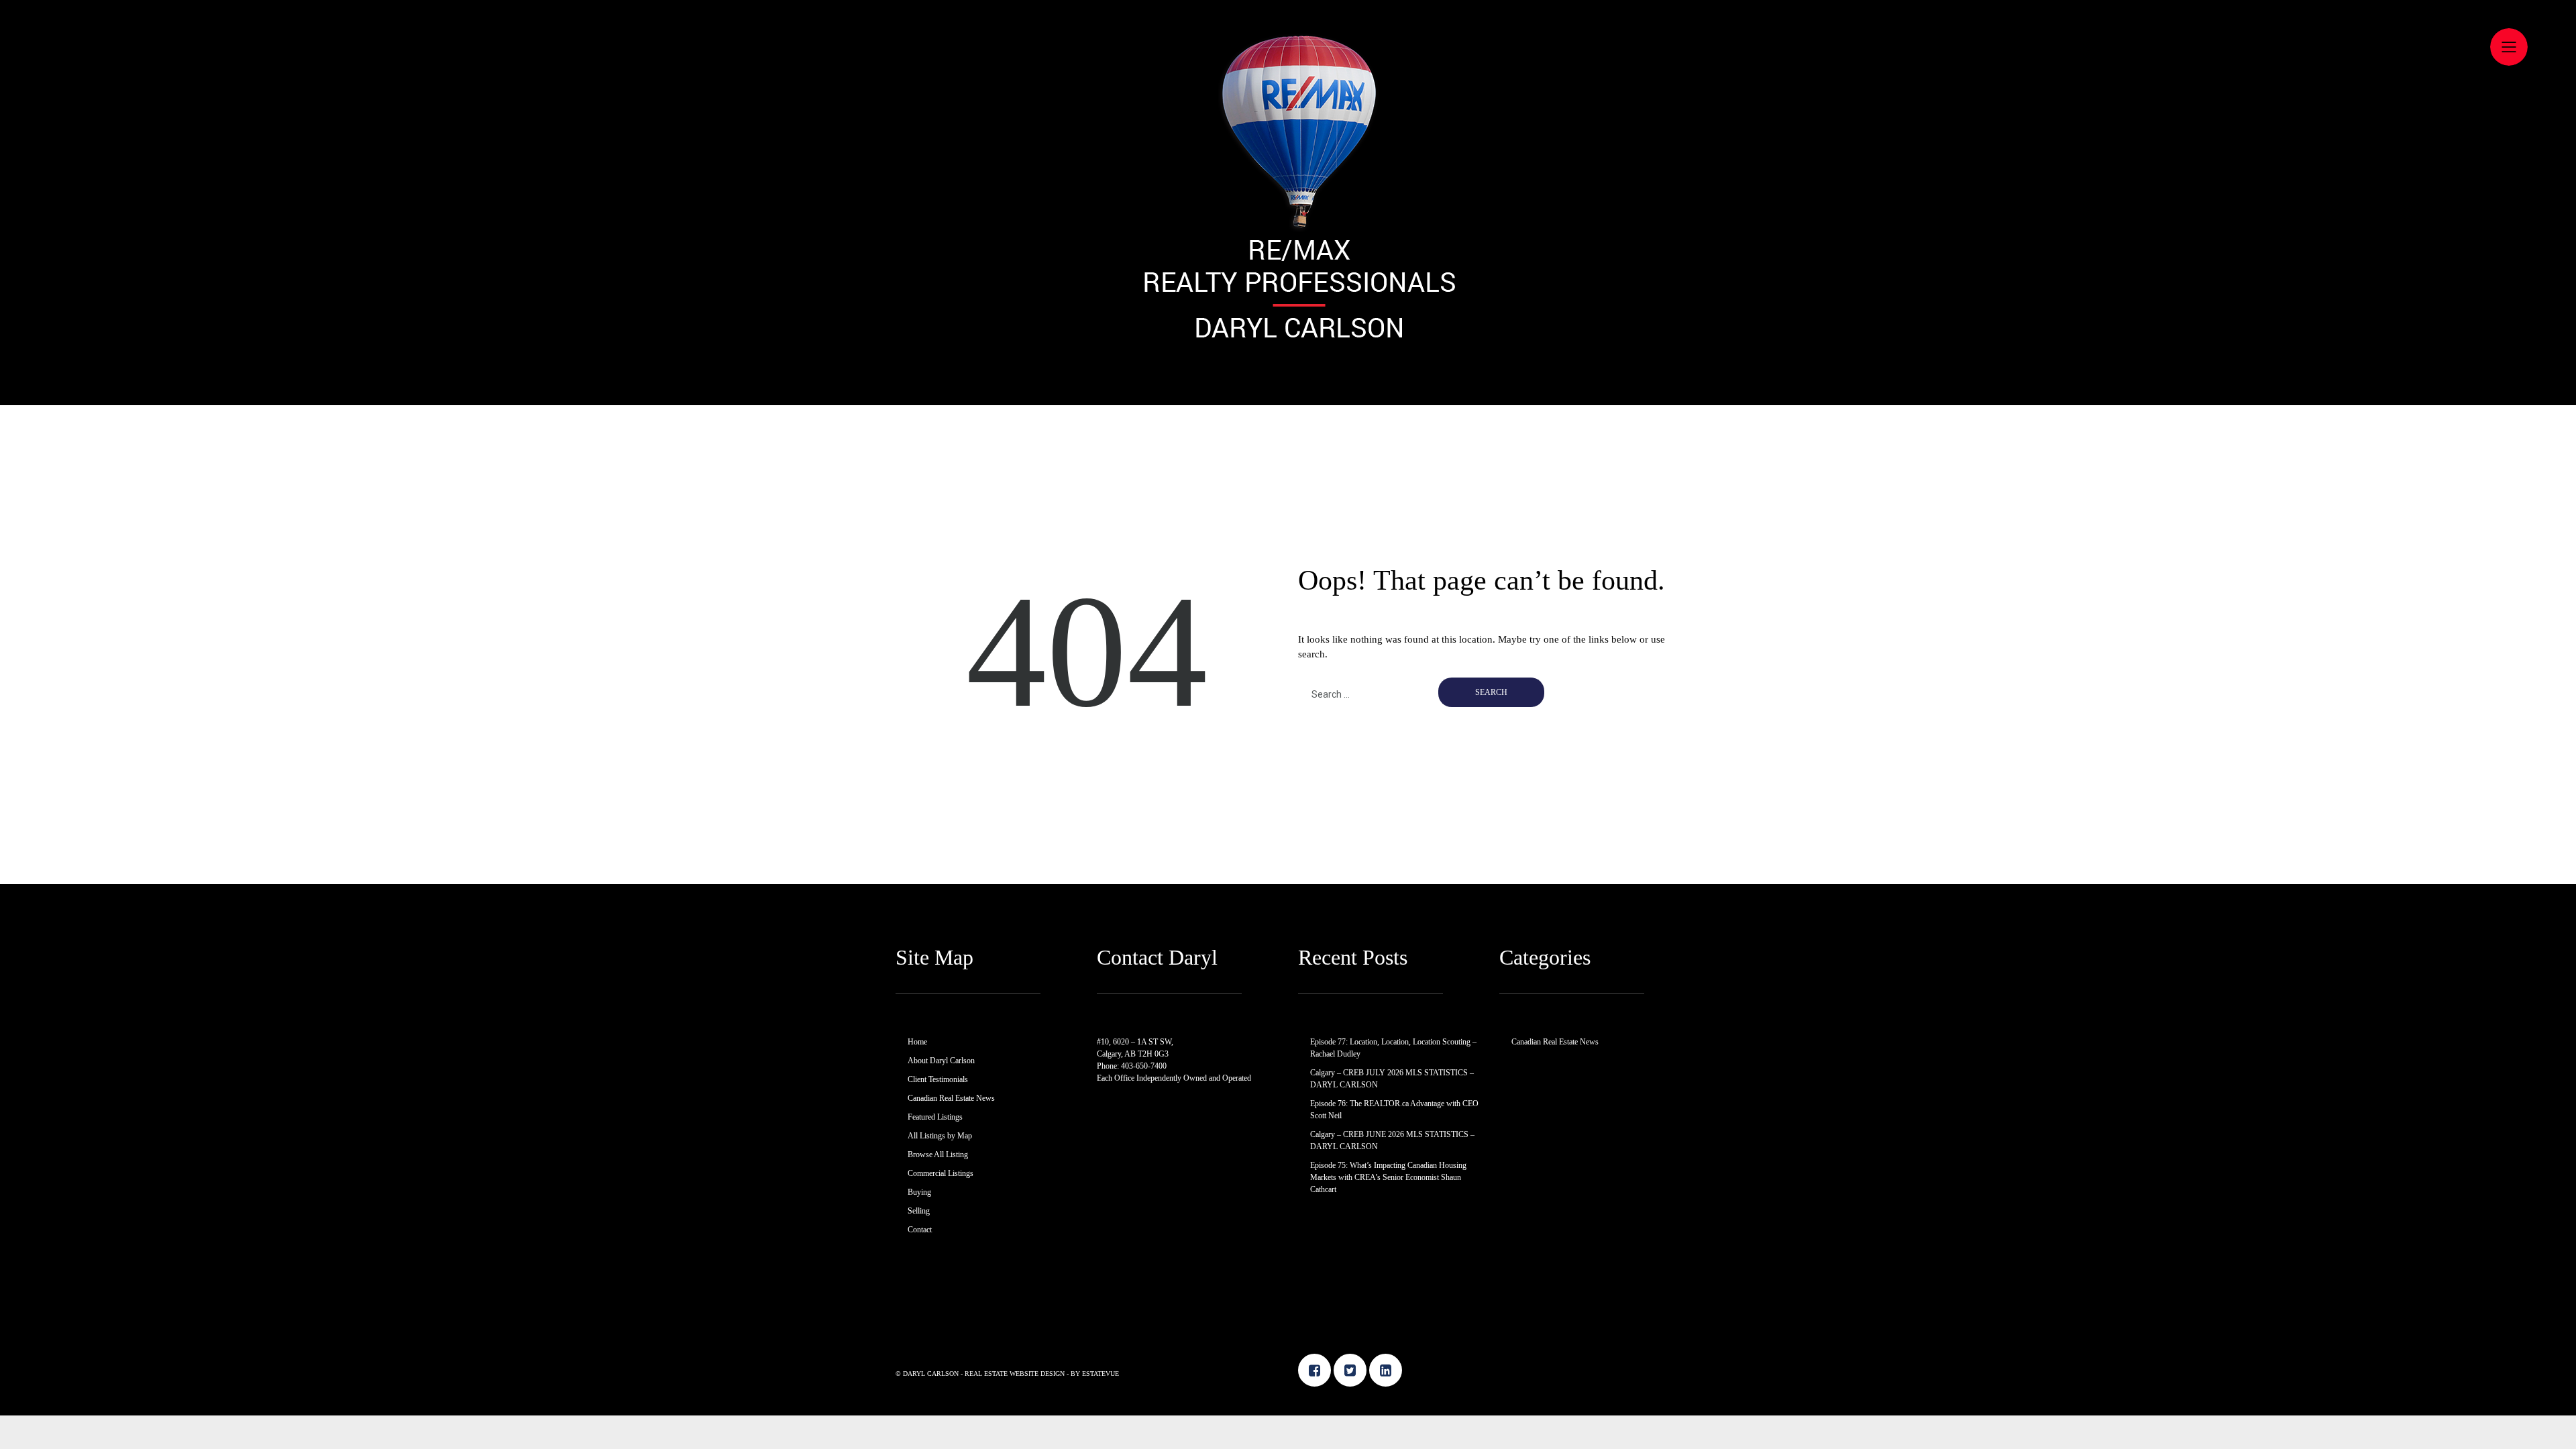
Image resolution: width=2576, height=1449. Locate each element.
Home (917, 1042)
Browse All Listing (938, 1155)
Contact (920, 1230)
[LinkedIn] (1386, 1370)
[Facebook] (1314, 1370)
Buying (919, 1192)
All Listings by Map (940, 1136)
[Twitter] (1350, 1370)
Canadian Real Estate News (951, 1098)
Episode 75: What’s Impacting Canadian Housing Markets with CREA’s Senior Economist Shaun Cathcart (1388, 1177)
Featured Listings (935, 1117)
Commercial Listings (941, 1173)
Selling (919, 1211)
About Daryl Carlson (941, 1061)
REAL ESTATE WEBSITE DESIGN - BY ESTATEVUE (1042, 1374)
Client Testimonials (938, 1079)
